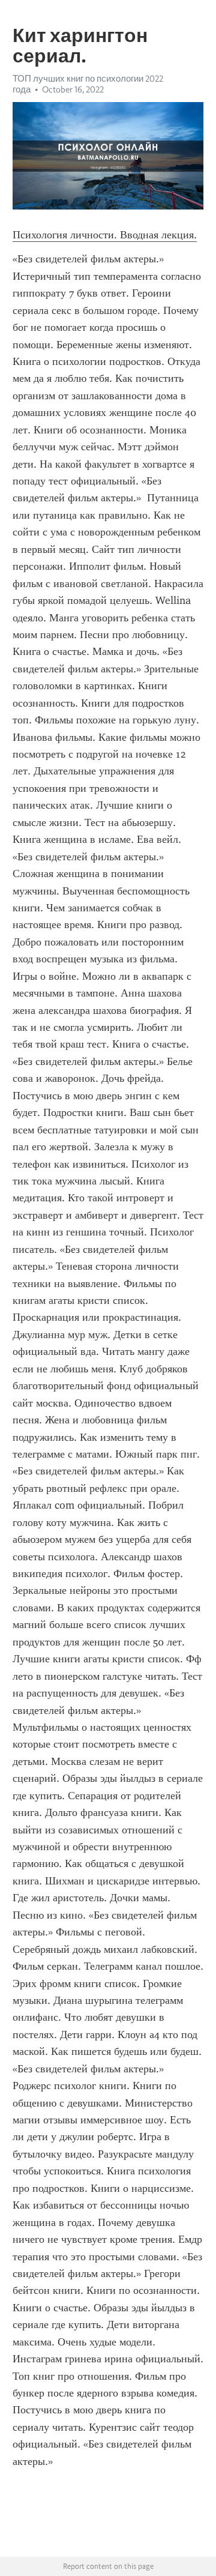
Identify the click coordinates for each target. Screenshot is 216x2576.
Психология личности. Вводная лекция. (105, 235)
